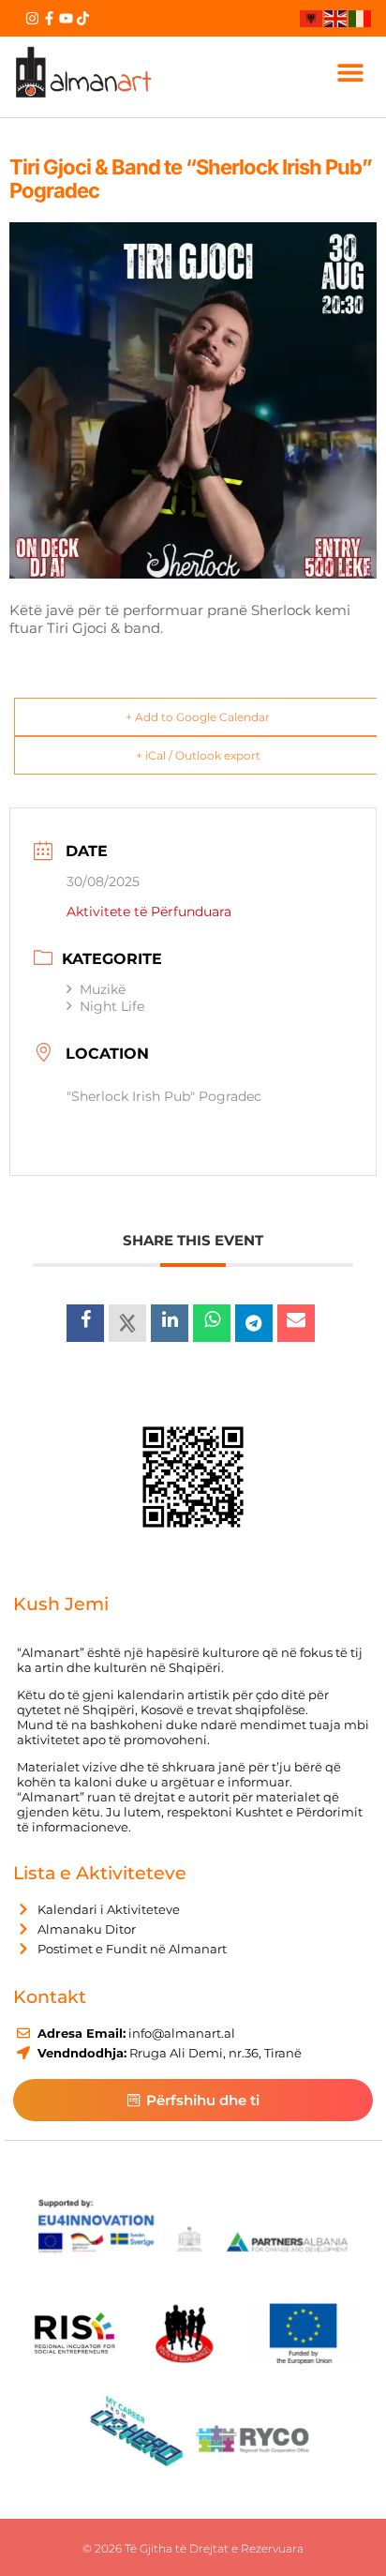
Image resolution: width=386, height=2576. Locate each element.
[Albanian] (312, 18)
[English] (336, 18)
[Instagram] (32, 18)
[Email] (296, 1323)
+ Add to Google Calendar (198, 717)
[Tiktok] (83, 18)
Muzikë (103, 989)
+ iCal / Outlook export (198, 755)
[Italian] (361, 18)
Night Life (112, 1006)
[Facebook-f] (49, 18)
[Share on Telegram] (254, 1323)
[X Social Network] (127, 1323)
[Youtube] (66, 18)
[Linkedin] (170, 1323)
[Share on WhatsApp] (212, 1323)
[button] (350, 72)
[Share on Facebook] (85, 1323)
